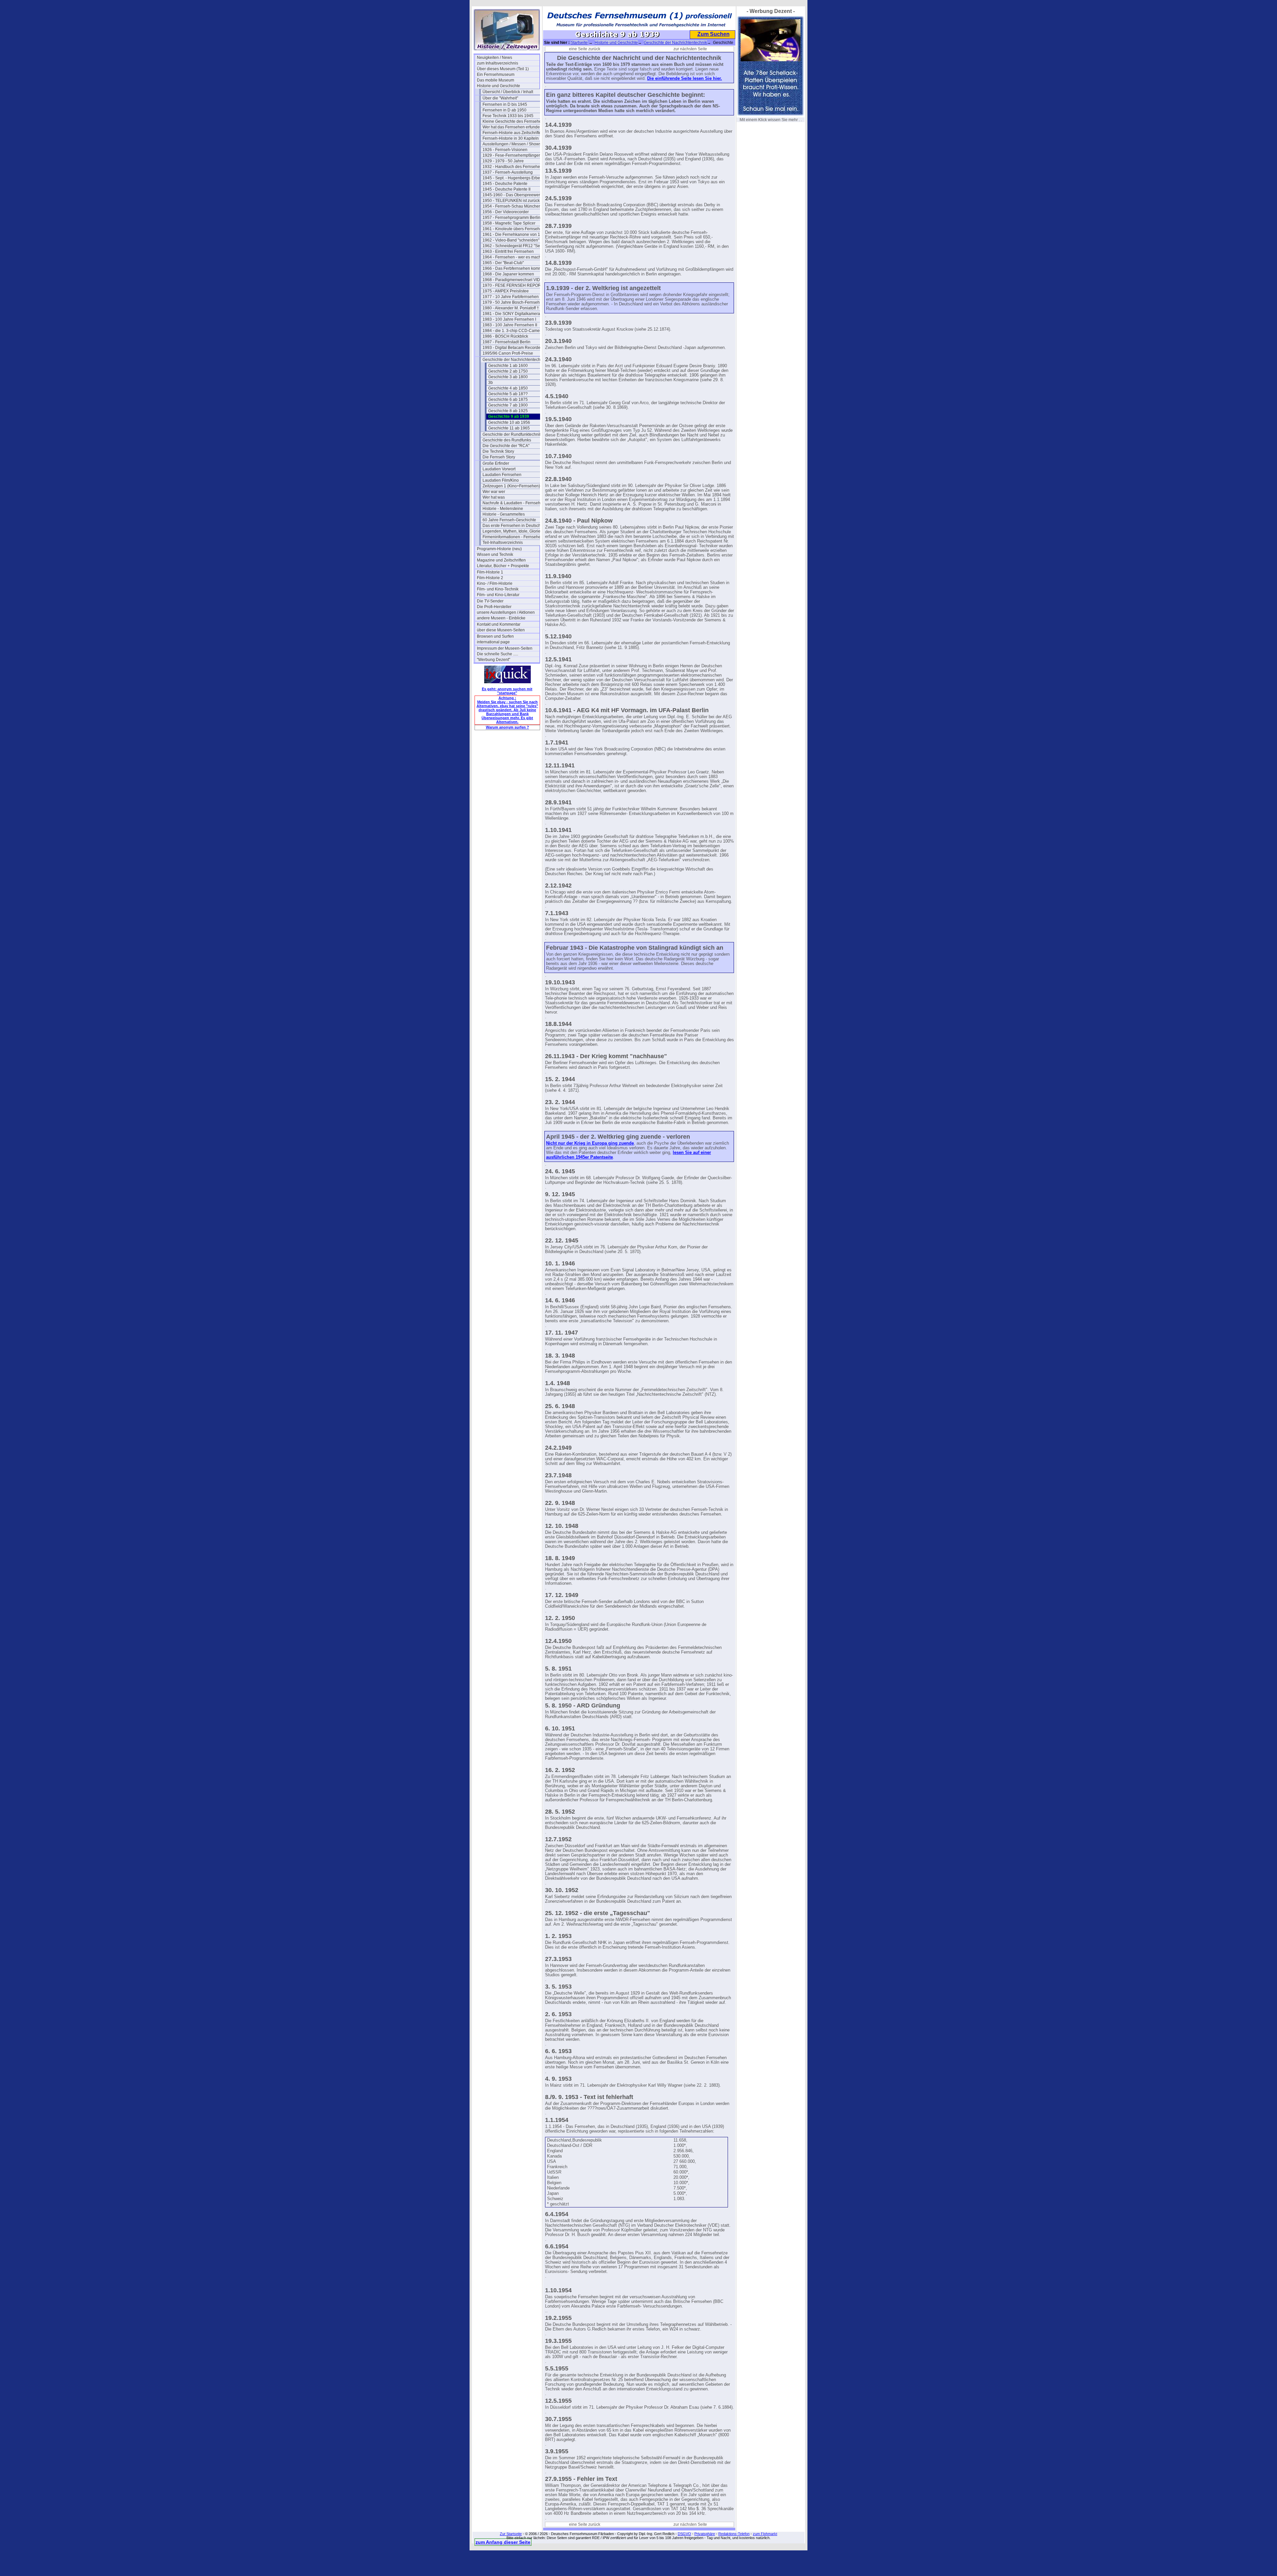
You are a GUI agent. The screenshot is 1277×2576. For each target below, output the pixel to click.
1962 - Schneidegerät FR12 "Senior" (514, 246)
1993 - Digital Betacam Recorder (512, 348)
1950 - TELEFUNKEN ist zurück (511, 201)
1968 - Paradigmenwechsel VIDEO (514, 280)
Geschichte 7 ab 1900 (508, 405)
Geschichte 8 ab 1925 (508, 411)
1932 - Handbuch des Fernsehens (513, 167)
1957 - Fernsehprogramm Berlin (511, 218)
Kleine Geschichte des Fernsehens (514, 121)
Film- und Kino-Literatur (498, 595)
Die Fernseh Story (499, 457)
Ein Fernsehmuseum (496, 75)
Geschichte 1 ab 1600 (508, 366)
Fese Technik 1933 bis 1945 (508, 116)
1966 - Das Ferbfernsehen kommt (513, 268)
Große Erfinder (496, 463)
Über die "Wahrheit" (500, 98)
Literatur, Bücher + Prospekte (503, 566)
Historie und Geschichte (498, 86)
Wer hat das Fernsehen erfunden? (513, 127)
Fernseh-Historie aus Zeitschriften (513, 133)
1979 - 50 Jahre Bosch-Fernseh (511, 302)
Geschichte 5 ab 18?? (508, 394)
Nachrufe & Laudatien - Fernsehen (514, 503)
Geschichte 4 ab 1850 (508, 388)
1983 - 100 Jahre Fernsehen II (510, 325)
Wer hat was (494, 497)
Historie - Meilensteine (503, 509)
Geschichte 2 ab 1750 (508, 371)
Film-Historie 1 (490, 572)
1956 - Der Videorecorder (506, 212)
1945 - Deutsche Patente (505, 184)
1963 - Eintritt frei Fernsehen (508, 251)
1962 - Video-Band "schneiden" (511, 240)
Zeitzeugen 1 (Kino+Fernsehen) (511, 486)
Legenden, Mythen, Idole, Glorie (511, 531)
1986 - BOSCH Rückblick (505, 336)
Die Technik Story (498, 451)
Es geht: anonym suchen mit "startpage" (507, 691)
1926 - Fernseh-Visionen (505, 150)
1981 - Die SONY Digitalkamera (511, 314)
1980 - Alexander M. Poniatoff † (511, 308)
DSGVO (684, 2534)
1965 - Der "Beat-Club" (503, 263)
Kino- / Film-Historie (495, 583)
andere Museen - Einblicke (501, 618)
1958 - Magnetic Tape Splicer (509, 223)
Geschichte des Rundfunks (507, 440)
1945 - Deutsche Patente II (506, 189)
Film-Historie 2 (490, 578)
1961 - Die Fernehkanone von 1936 (514, 235)
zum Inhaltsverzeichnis (497, 63)
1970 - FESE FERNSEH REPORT (513, 285)
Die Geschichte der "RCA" (506, 446)
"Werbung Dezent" (494, 660)
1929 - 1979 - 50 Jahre (503, 161)
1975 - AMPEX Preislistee (506, 291)
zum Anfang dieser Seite (503, 2542)
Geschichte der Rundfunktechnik (512, 434)
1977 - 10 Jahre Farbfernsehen (511, 297)
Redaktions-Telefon (734, 2534)
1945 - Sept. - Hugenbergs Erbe (511, 178)
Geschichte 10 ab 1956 (509, 422)
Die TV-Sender (490, 601)
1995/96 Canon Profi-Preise (508, 353)
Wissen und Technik (495, 555)
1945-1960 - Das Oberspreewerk (512, 195)
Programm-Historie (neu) (499, 549)
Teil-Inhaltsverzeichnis (503, 543)
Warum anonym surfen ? (507, 727)
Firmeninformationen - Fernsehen (513, 537)
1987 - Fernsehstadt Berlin (506, 342)
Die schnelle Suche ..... (497, 654)
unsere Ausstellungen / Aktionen (506, 612)
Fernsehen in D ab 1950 (504, 110)
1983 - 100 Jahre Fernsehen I (509, 319)
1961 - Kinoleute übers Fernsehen (513, 229)
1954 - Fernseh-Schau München (512, 206)
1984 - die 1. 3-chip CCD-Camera (513, 331)
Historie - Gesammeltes (504, 514)
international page (493, 642)
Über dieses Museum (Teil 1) (503, 69)
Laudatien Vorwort (499, 469)
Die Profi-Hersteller (494, 607)
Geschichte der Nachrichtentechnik (514, 360)
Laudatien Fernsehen (502, 475)
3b (491, 383)
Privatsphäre (705, 2534)
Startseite (579, 43)
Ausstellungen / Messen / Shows (512, 144)
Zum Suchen (713, 34)
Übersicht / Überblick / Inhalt (508, 92)
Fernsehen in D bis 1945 (505, 104)
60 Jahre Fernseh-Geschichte (509, 520)
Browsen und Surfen (495, 636)
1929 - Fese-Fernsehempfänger (511, 155)
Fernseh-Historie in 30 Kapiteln (511, 138)
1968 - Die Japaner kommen (508, 274)
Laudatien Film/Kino (501, 480)
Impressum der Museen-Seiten (505, 648)
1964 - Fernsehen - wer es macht (512, 257)
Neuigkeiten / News (495, 58)
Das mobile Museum (496, 80)
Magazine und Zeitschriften (501, 560)
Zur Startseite (511, 2534)
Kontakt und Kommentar (499, 624)
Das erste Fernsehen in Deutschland (514, 526)
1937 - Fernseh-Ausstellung (508, 172)
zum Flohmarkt (765, 2534)
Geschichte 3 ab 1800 (508, 377)
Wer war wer (494, 492)
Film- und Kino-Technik (498, 589)
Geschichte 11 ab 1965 (509, 428)
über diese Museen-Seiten (501, 630)
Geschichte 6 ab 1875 (508, 400)
